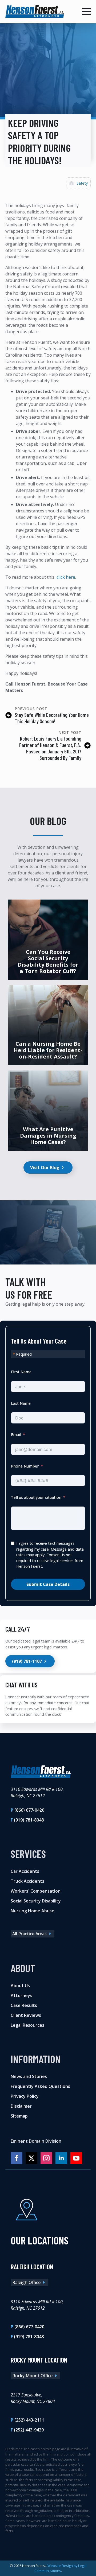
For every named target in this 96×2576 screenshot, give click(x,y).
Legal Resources (27, 2025)
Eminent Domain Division (36, 2141)
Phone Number (25, 1466)
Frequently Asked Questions (40, 2086)
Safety (82, 183)
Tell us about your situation (36, 1497)
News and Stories (29, 2076)
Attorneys (21, 1995)
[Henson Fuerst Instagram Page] (46, 2158)
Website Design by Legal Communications (60, 2568)
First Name (21, 1372)
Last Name (21, 1403)
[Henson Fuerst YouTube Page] (76, 2158)
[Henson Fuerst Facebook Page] (17, 2158)
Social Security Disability (36, 1901)
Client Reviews (26, 2015)
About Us (20, 1986)
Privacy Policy (25, 2096)
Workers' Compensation (36, 1891)
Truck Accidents (27, 1881)
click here (66, 577)
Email (16, 1435)
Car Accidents (25, 1871)
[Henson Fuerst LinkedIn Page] (61, 2158)
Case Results (24, 2005)
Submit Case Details (48, 1584)
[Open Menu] (86, 11)
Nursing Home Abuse (33, 1911)
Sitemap (19, 2116)
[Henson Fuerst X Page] (31, 2158)
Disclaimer (21, 2106)
